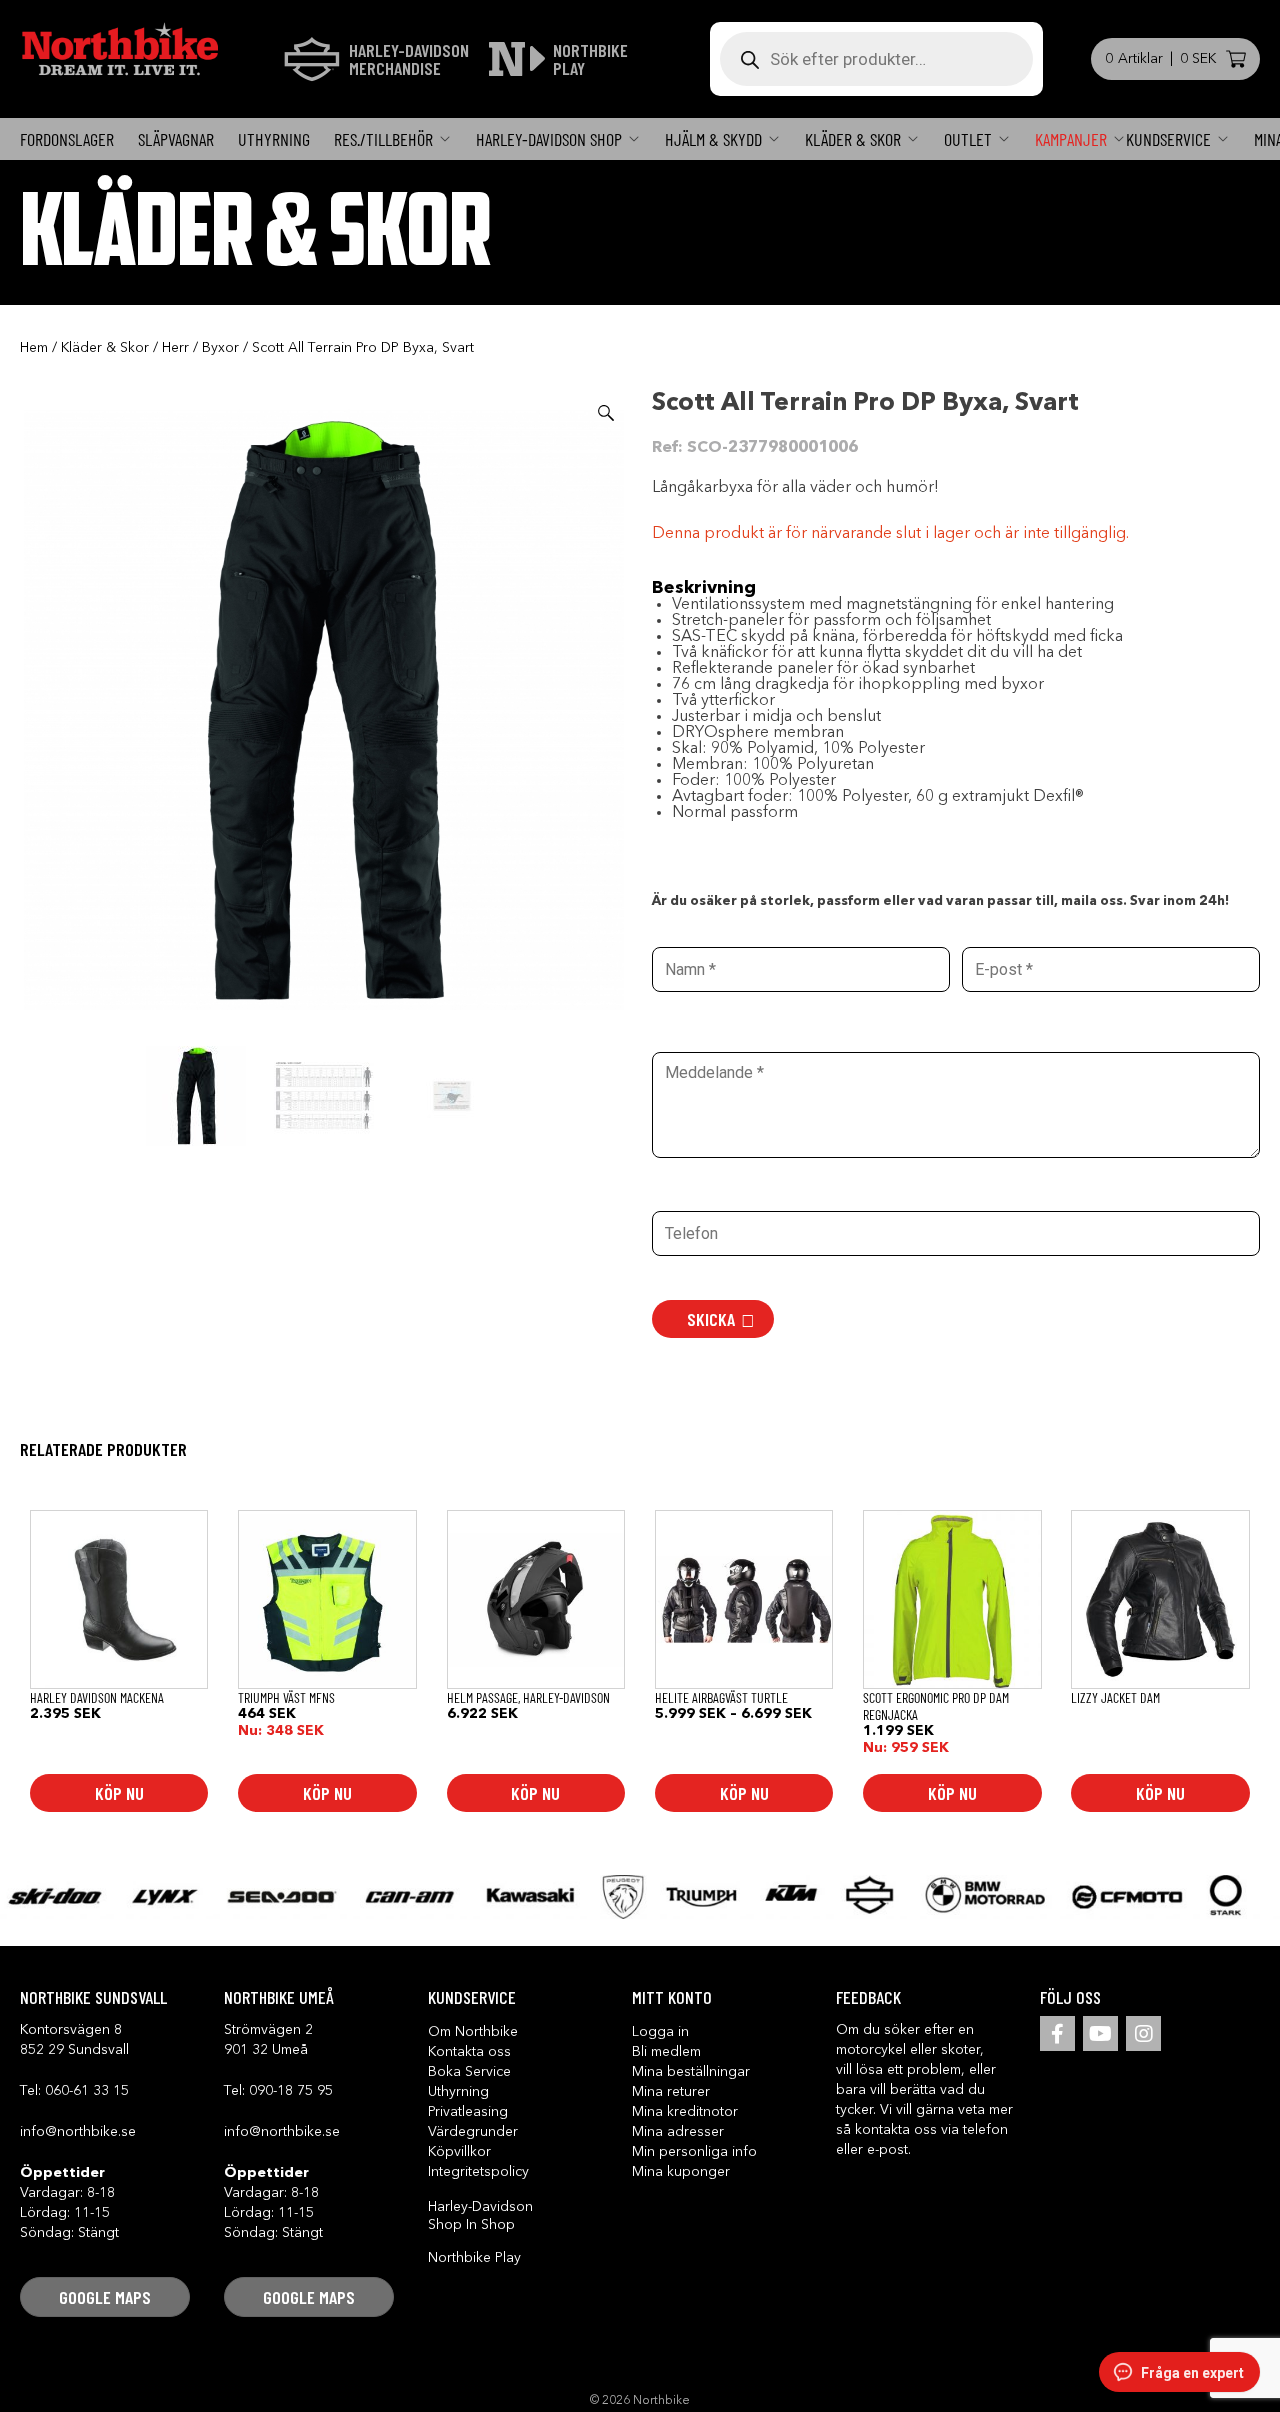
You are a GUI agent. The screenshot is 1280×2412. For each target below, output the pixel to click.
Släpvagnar (176, 139)
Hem (34, 348)
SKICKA (711, 1319)
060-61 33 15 (87, 2091)
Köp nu (119, 1793)
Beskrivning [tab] (704, 588)
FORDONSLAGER (67, 139)
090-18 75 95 (291, 2091)
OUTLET (968, 139)
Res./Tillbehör (383, 139)
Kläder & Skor (853, 139)
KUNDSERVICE (1168, 139)
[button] (606, 413)
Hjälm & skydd (713, 139)
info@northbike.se (78, 2132)
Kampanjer (1071, 139)
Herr (175, 348)
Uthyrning (274, 139)
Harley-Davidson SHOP (549, 139)
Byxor (220, 348)
